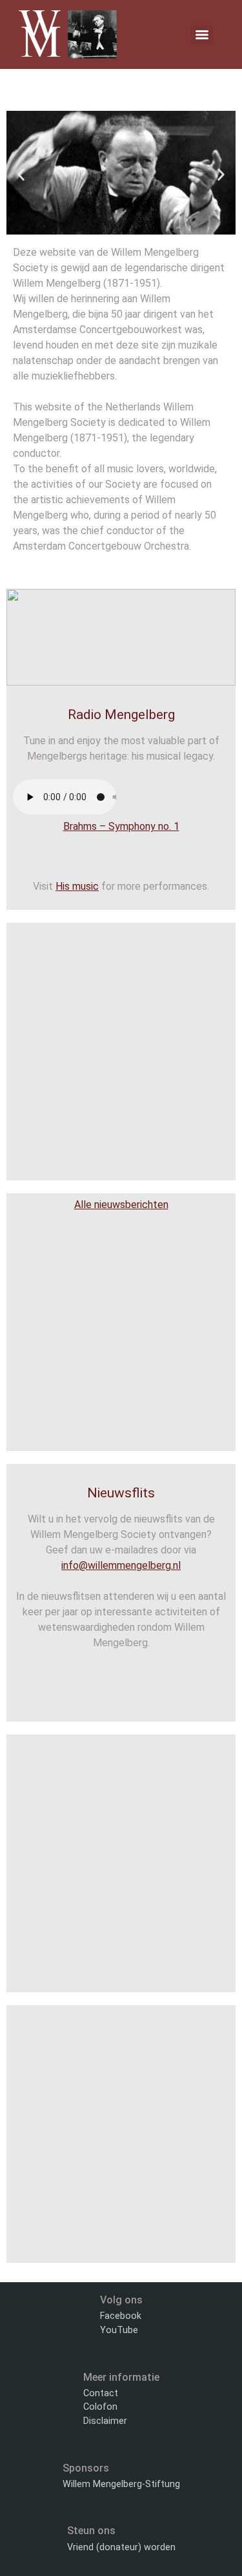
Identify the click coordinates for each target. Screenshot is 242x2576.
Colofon (100, 2407)
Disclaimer (105, 2421)
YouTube (119, 2330)
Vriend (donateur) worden (121, 2547)
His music (77, 886)
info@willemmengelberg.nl (121, 1565)
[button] (21, 175)
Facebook (121, 2316)
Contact (101, 2393)
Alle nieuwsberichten (121, 1205)
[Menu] (202, 35)
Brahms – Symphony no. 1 (121, 826)
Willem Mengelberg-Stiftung (121, 2484)
